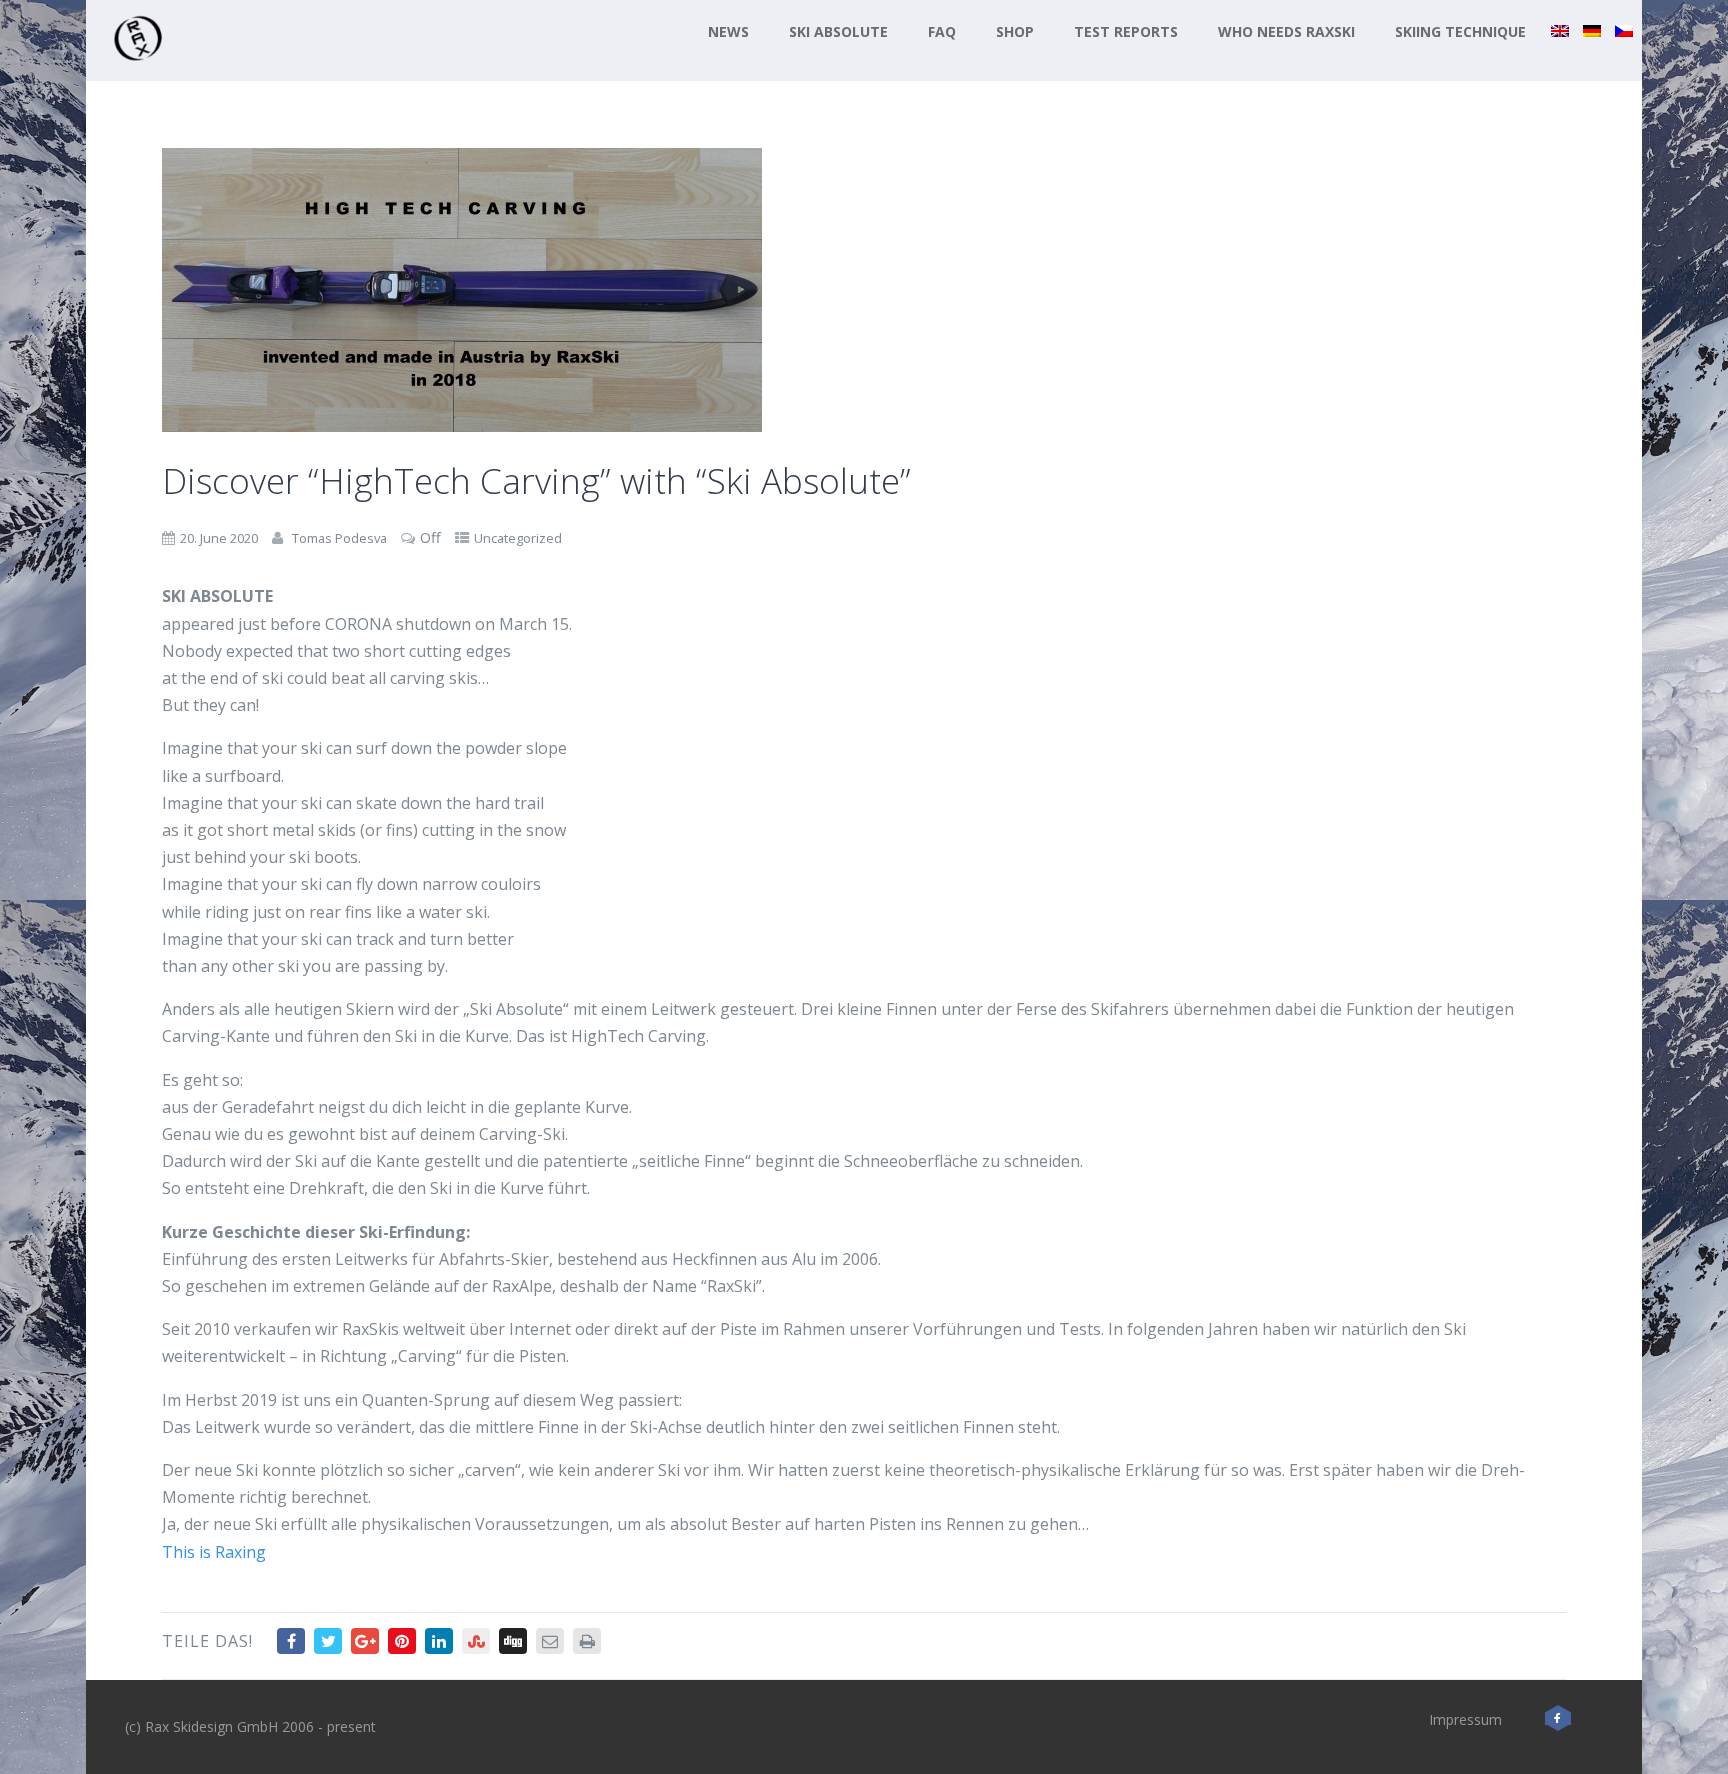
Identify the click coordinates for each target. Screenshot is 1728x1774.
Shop (1015, 31)
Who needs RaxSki (1286, 31)
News (728, 31)
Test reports (1126, 31)
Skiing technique (1460, 31)
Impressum (1465, 1719)
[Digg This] (513, 1641)
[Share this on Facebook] (291, 1641)
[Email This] (550, 1641)
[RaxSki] (137, 70)
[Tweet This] (328, 1641)
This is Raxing (214, 1552)
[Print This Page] (587, 1641)
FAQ (942, 31)
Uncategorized (518, 538)
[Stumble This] (476, 1641)
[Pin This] (402, 1641)
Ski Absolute (838, 31)
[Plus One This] (365, 1641)
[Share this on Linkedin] (439, 1641)
